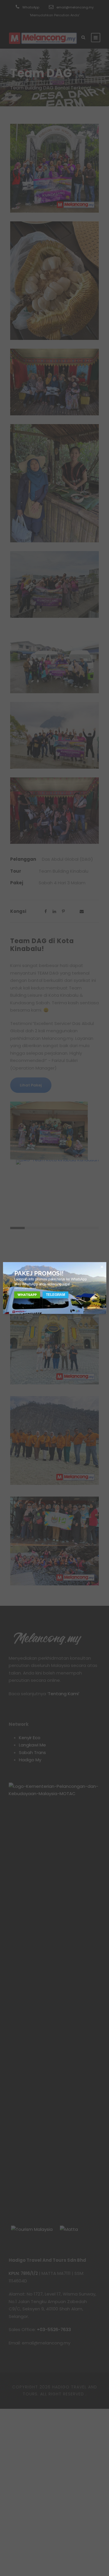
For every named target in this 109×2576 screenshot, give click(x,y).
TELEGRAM (56, 1295)
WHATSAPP (27, 1294)
